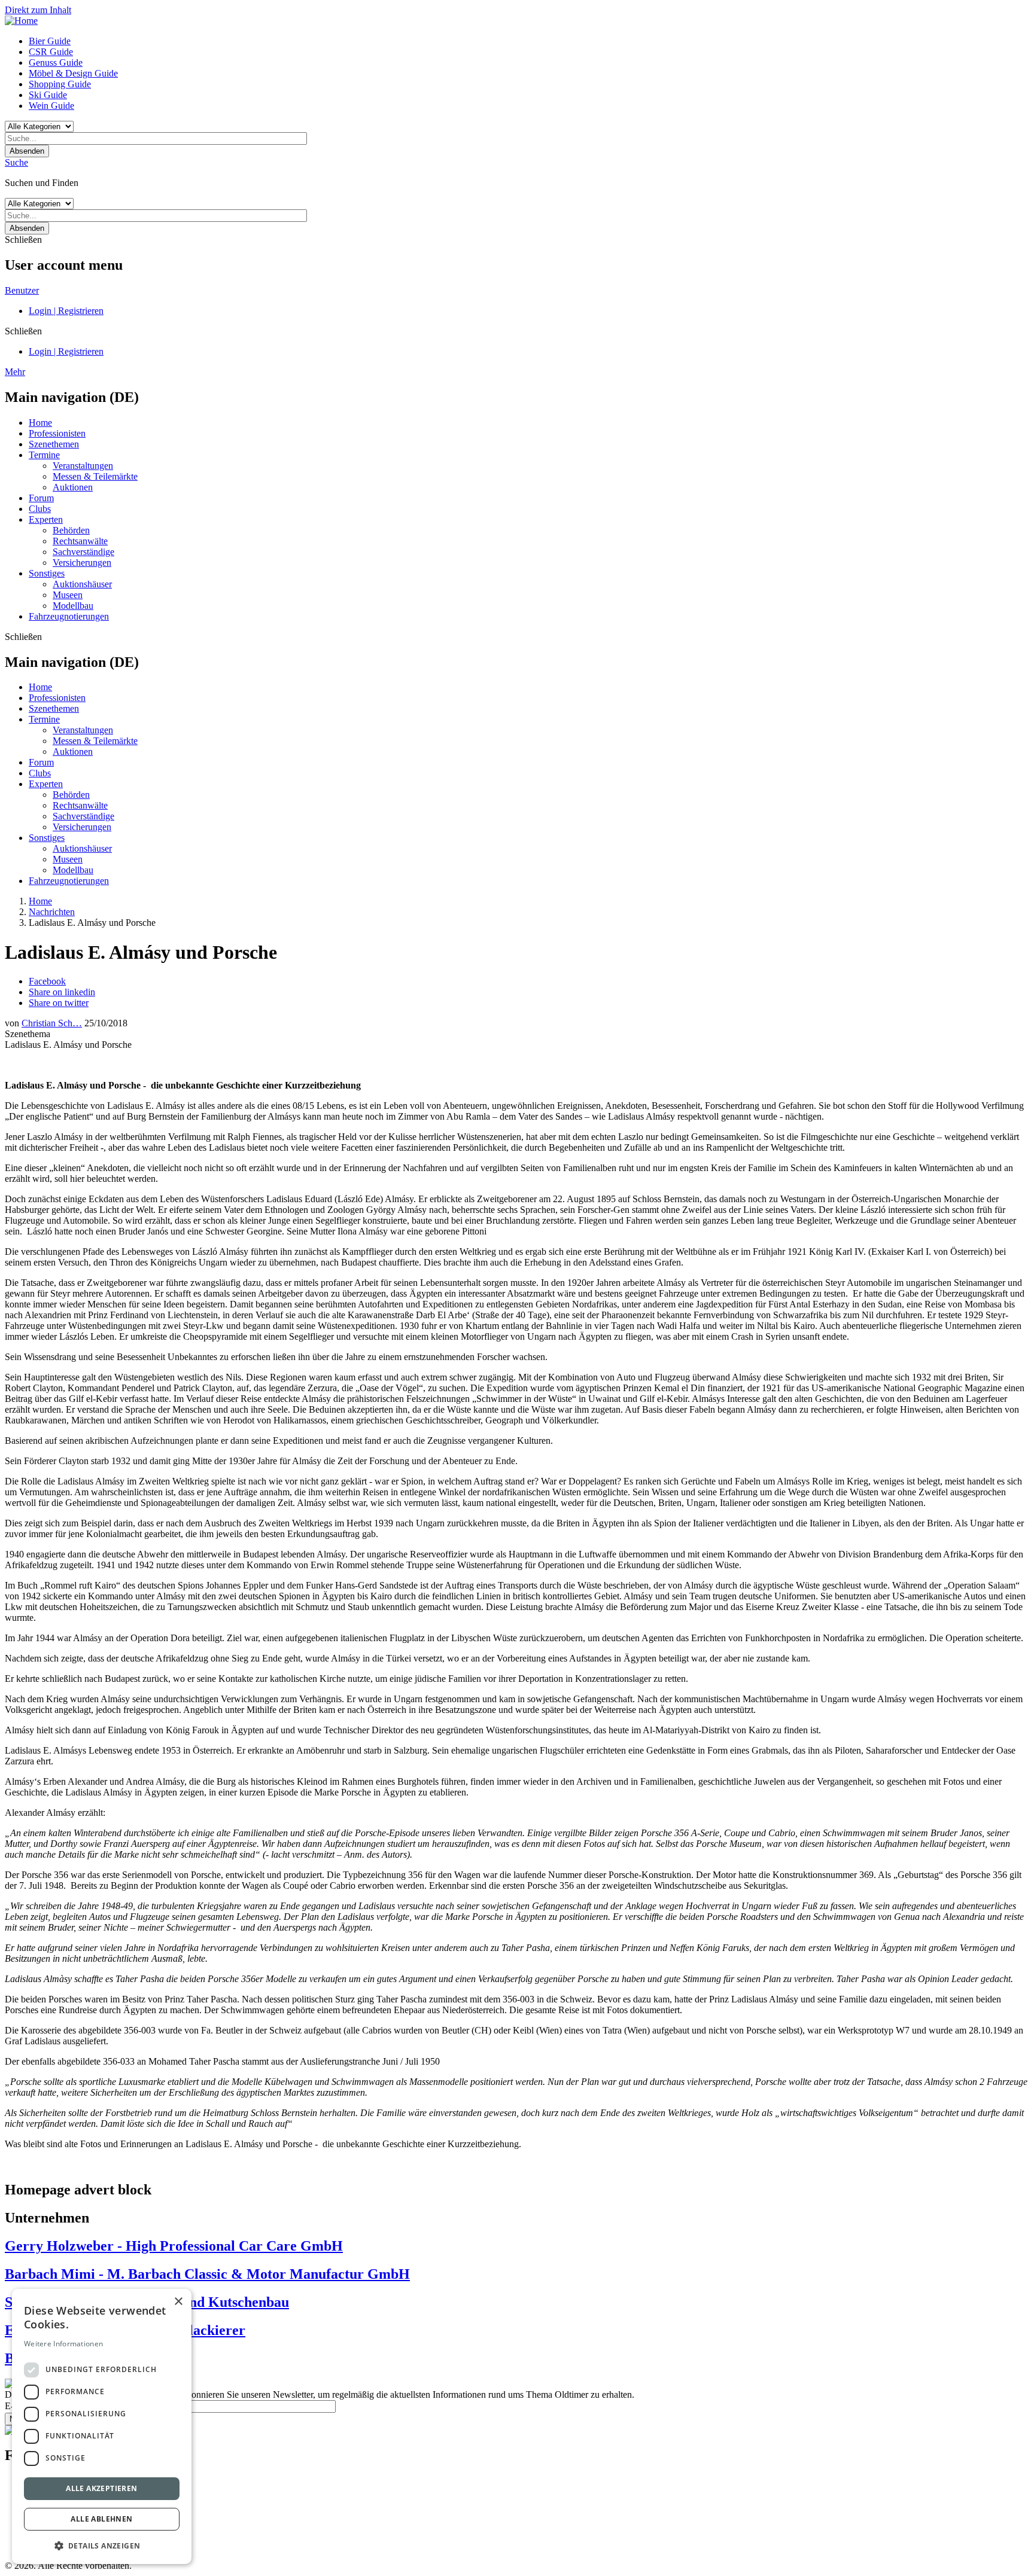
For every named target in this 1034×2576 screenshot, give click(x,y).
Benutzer (22, 290)
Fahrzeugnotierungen (69, 616)
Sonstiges (47, 573)
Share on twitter (59, 1003)
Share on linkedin (62, 992)
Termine (44, 455)
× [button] (178, 2302)
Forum (41, 498)
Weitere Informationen (63, 2344)
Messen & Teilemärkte (95, 476)
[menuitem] (529, 41)
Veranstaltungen (83, 466)
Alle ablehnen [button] (101, 2519)
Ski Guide (48, 95)
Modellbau (73, 606)
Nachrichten (52, 912)
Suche (16, 162)
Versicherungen (82, 563)
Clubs (40, 509)
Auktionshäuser (82, 584)
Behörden (71, 530)
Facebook (47, 981)
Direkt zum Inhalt (38, 10)
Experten (46, 519)
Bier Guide (50, 41)
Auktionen (73, 487)
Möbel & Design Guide (73, 73)
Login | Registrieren (66, 311)
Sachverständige (83, 552)
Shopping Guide (60, 84)
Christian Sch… (52, 1023)
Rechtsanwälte (80, 541)
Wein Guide (51, 106)
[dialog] (102, 2426)
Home (40, 423)
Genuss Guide (56, 63)
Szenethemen (54, 444)
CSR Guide (51, 52)
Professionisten (57, 433)
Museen (68, 595)
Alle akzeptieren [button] (101, 2488)
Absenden (27, 151)
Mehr (15, 372)
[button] (102, 2545)
